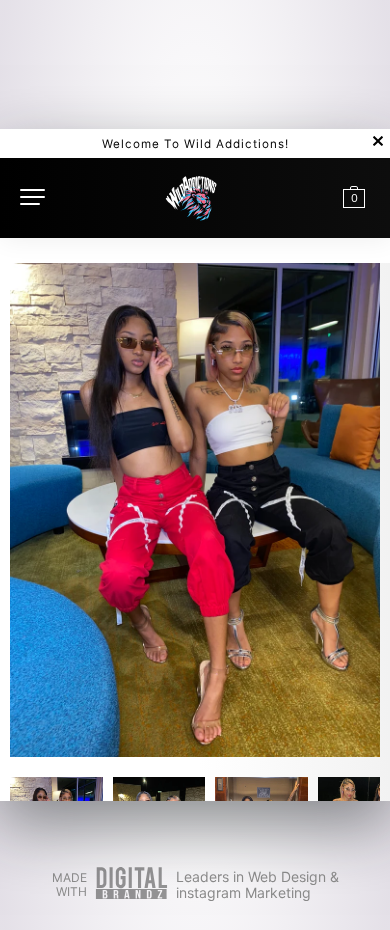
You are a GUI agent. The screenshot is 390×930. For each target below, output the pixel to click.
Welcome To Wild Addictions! (195, 144)
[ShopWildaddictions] (192, 195)
